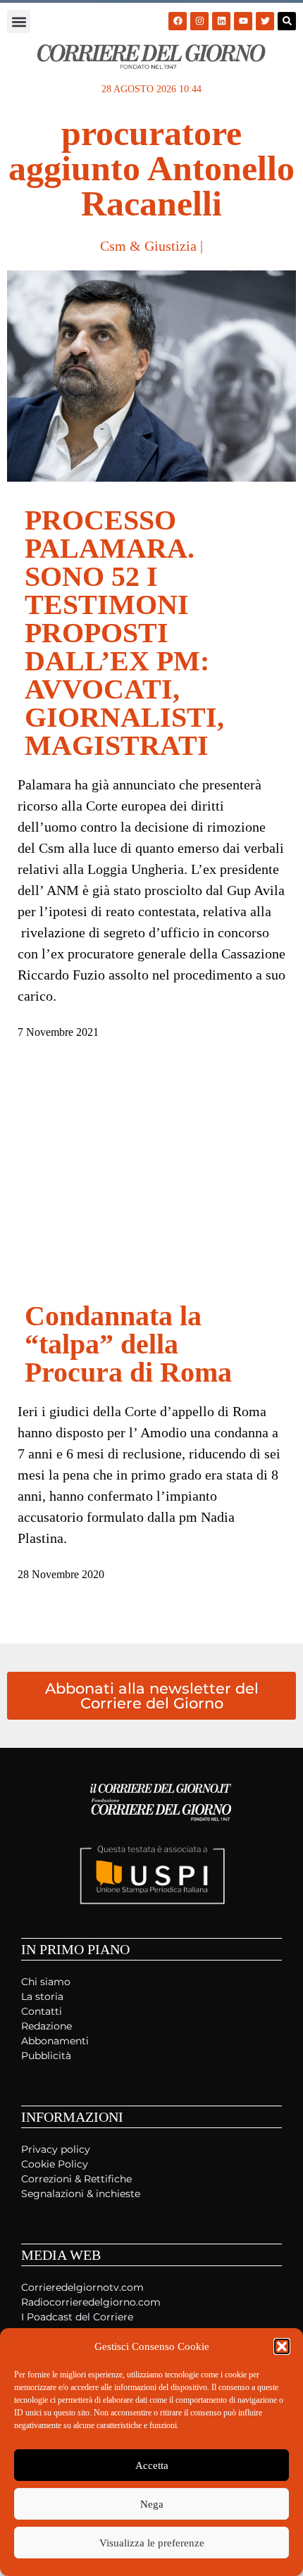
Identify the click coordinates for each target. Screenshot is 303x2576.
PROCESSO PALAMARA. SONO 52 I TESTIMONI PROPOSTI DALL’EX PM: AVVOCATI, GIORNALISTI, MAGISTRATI (124, 633)
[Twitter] (265, 21)
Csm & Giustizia (148, 246)
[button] (282, 2346)
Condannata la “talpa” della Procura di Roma (128, 1344)
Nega (152, 2504)
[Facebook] (178, 21)
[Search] (287, 21)
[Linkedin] (221, 21)
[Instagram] (199, 21)
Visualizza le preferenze (152, 2543)
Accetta (152, 2465)
